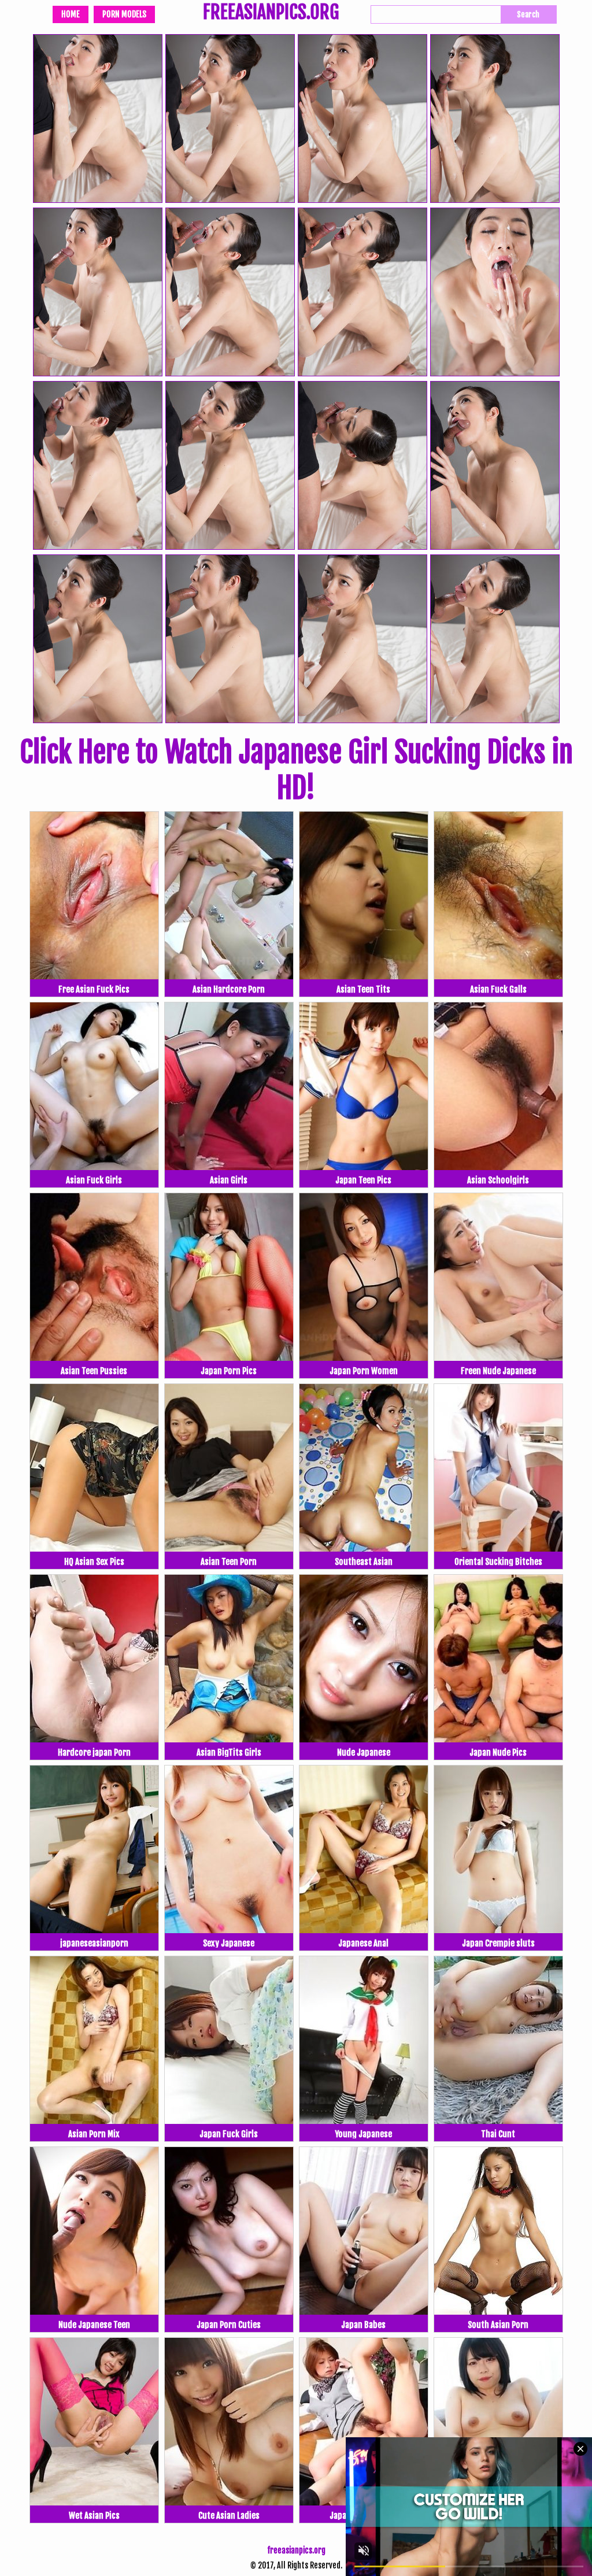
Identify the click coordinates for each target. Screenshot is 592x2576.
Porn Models (124, 14)
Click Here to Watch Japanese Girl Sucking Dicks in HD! (296, 770)
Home (71, 14)
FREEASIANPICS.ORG (271, 13)
